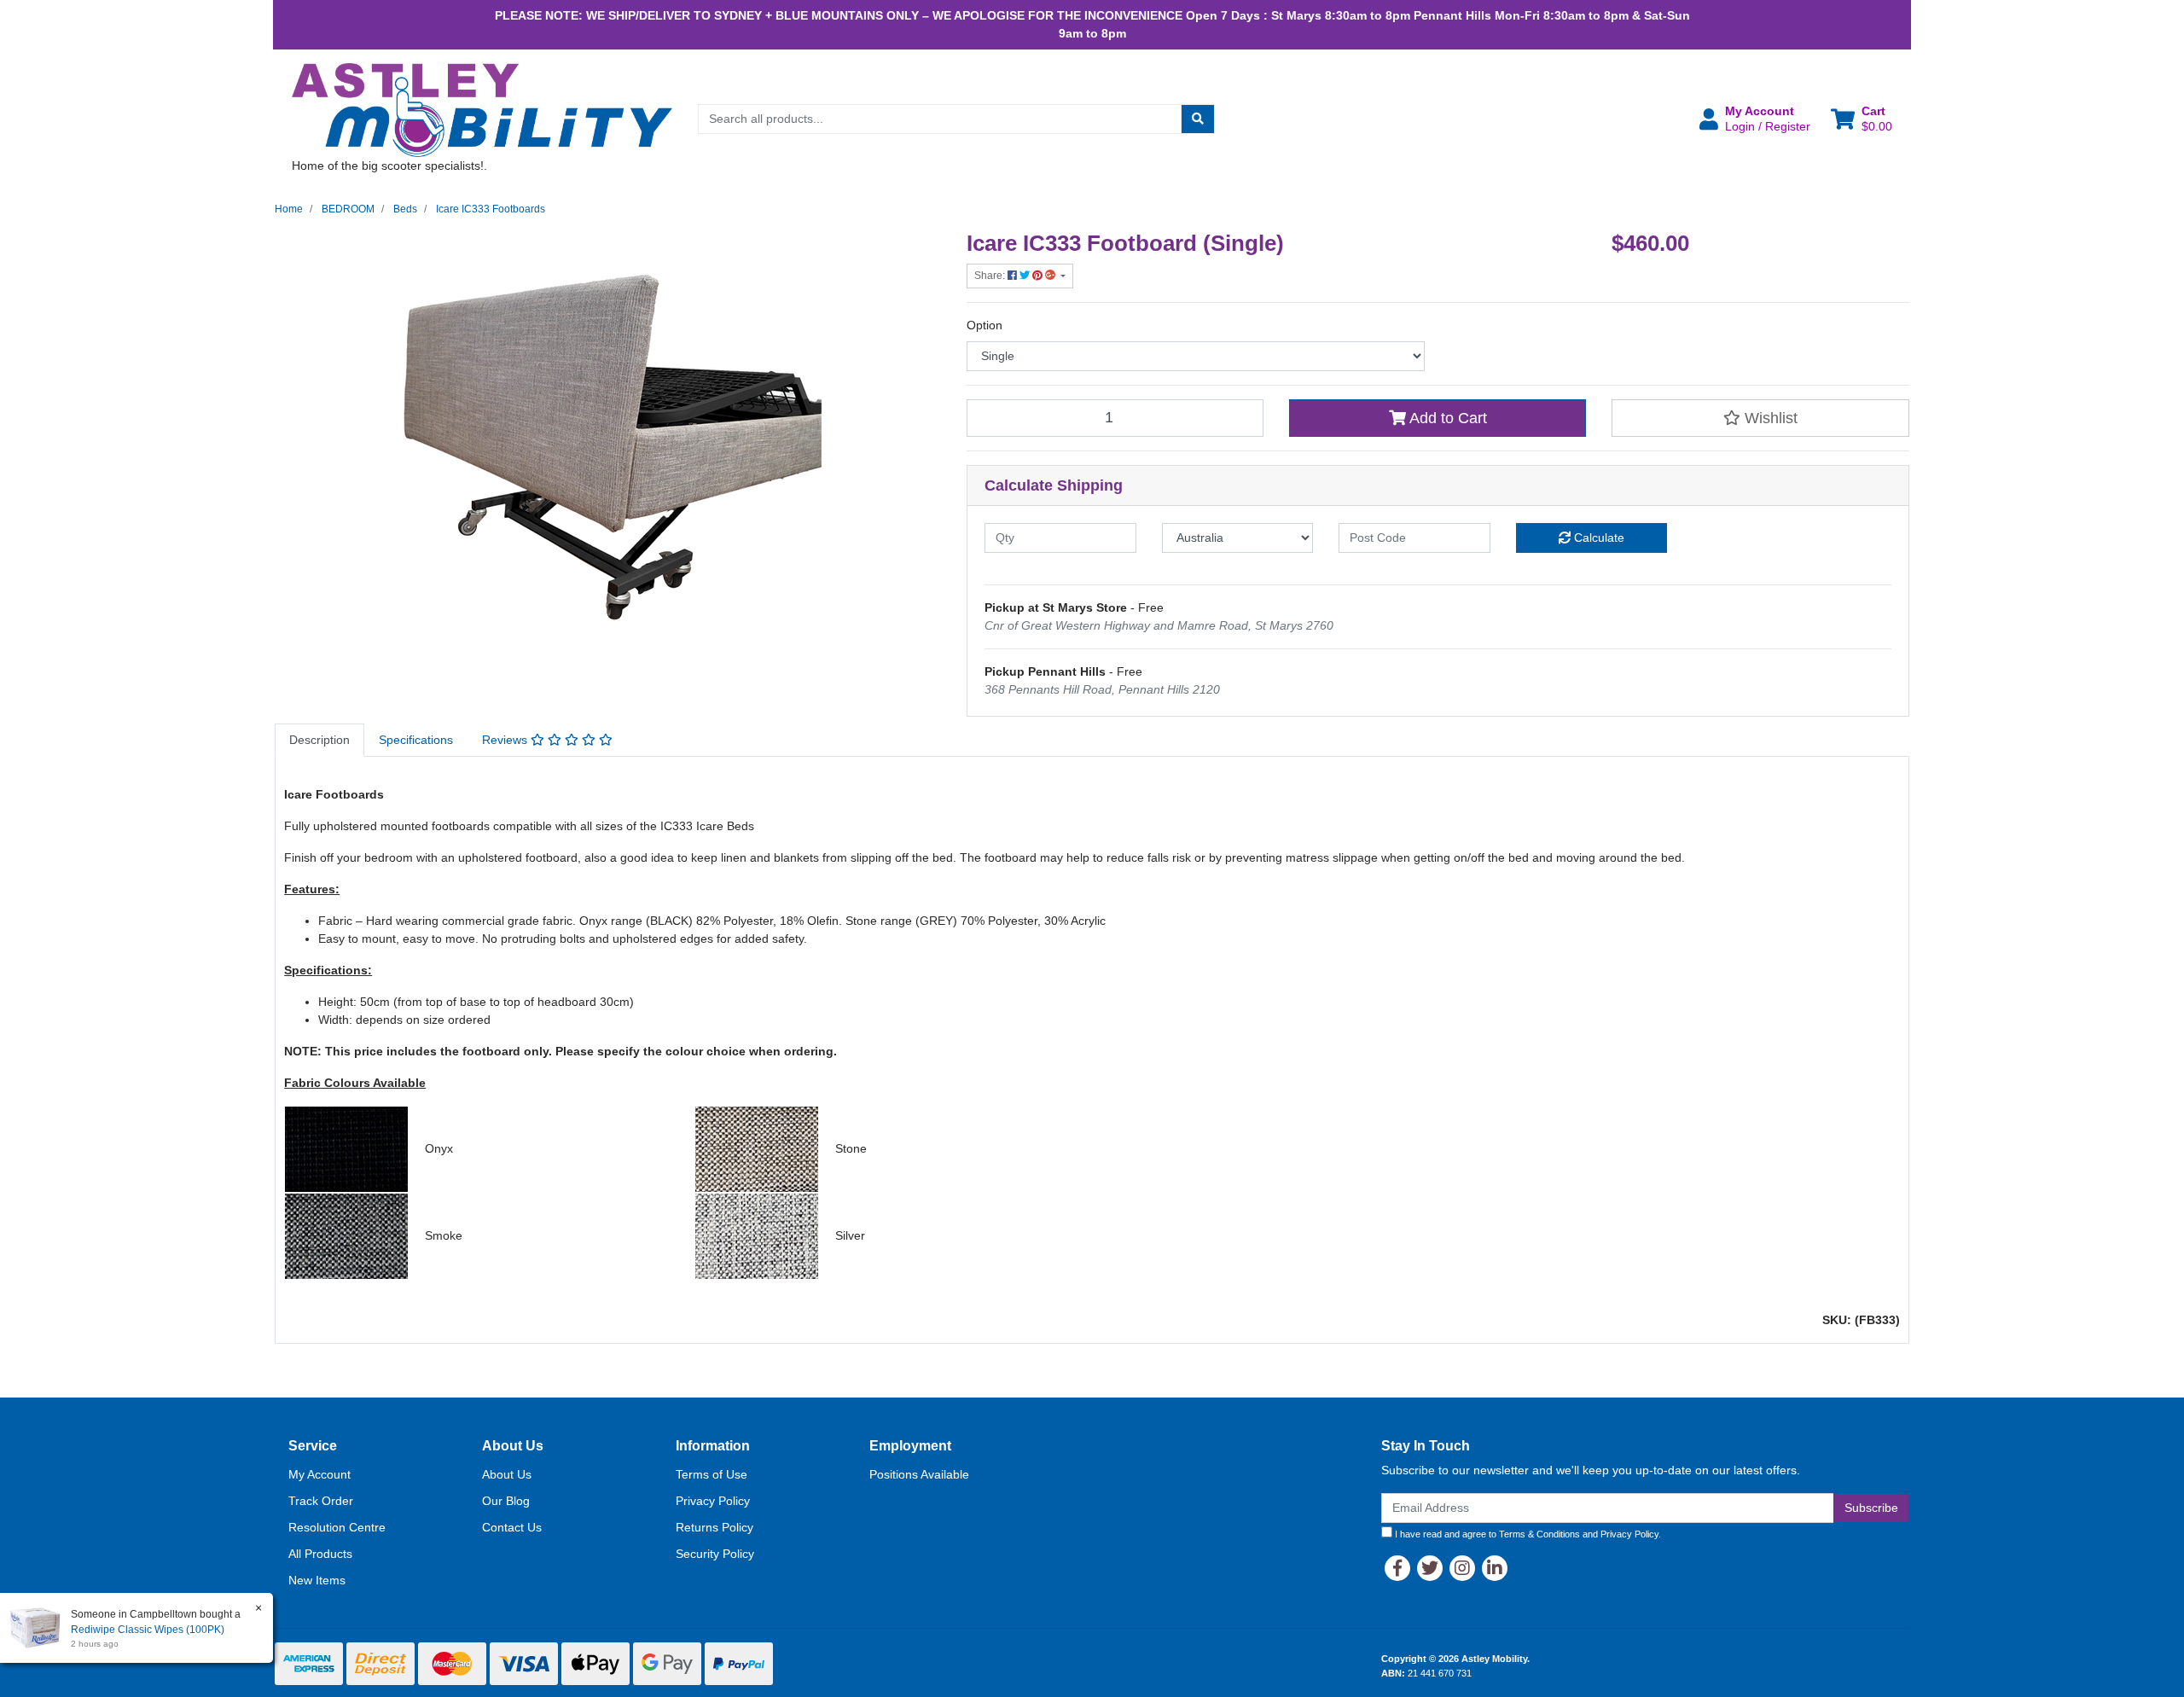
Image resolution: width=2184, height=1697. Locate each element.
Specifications (416, 740)
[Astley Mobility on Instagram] (1462, 1568)
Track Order (321, 1501)
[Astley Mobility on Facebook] (1397, 1568)
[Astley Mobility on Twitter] (1430, 1568)
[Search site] (1198, 119)
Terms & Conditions (1539, 1534)
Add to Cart (1446, 418)
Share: (991, 276)
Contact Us (512, 1527)
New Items (317, 1580)
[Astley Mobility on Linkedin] (1495, 1568)
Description (319, 740)
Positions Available (919, 1474)
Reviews (506, 740)
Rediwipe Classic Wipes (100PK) (148, 1630)
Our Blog (506, 1501)
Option (985, 325)
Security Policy (715, 1554)
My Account (319, 1474)
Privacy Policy (713, 1501)
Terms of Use (712, 1474)
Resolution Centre (337, 1527)
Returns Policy (714, 1527)
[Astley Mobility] (482, 109)
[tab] (319, 740)
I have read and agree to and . (1527, 1534)
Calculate (1597, 538)
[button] (1755, 119)
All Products (320, 1554)
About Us (507, 1474)
